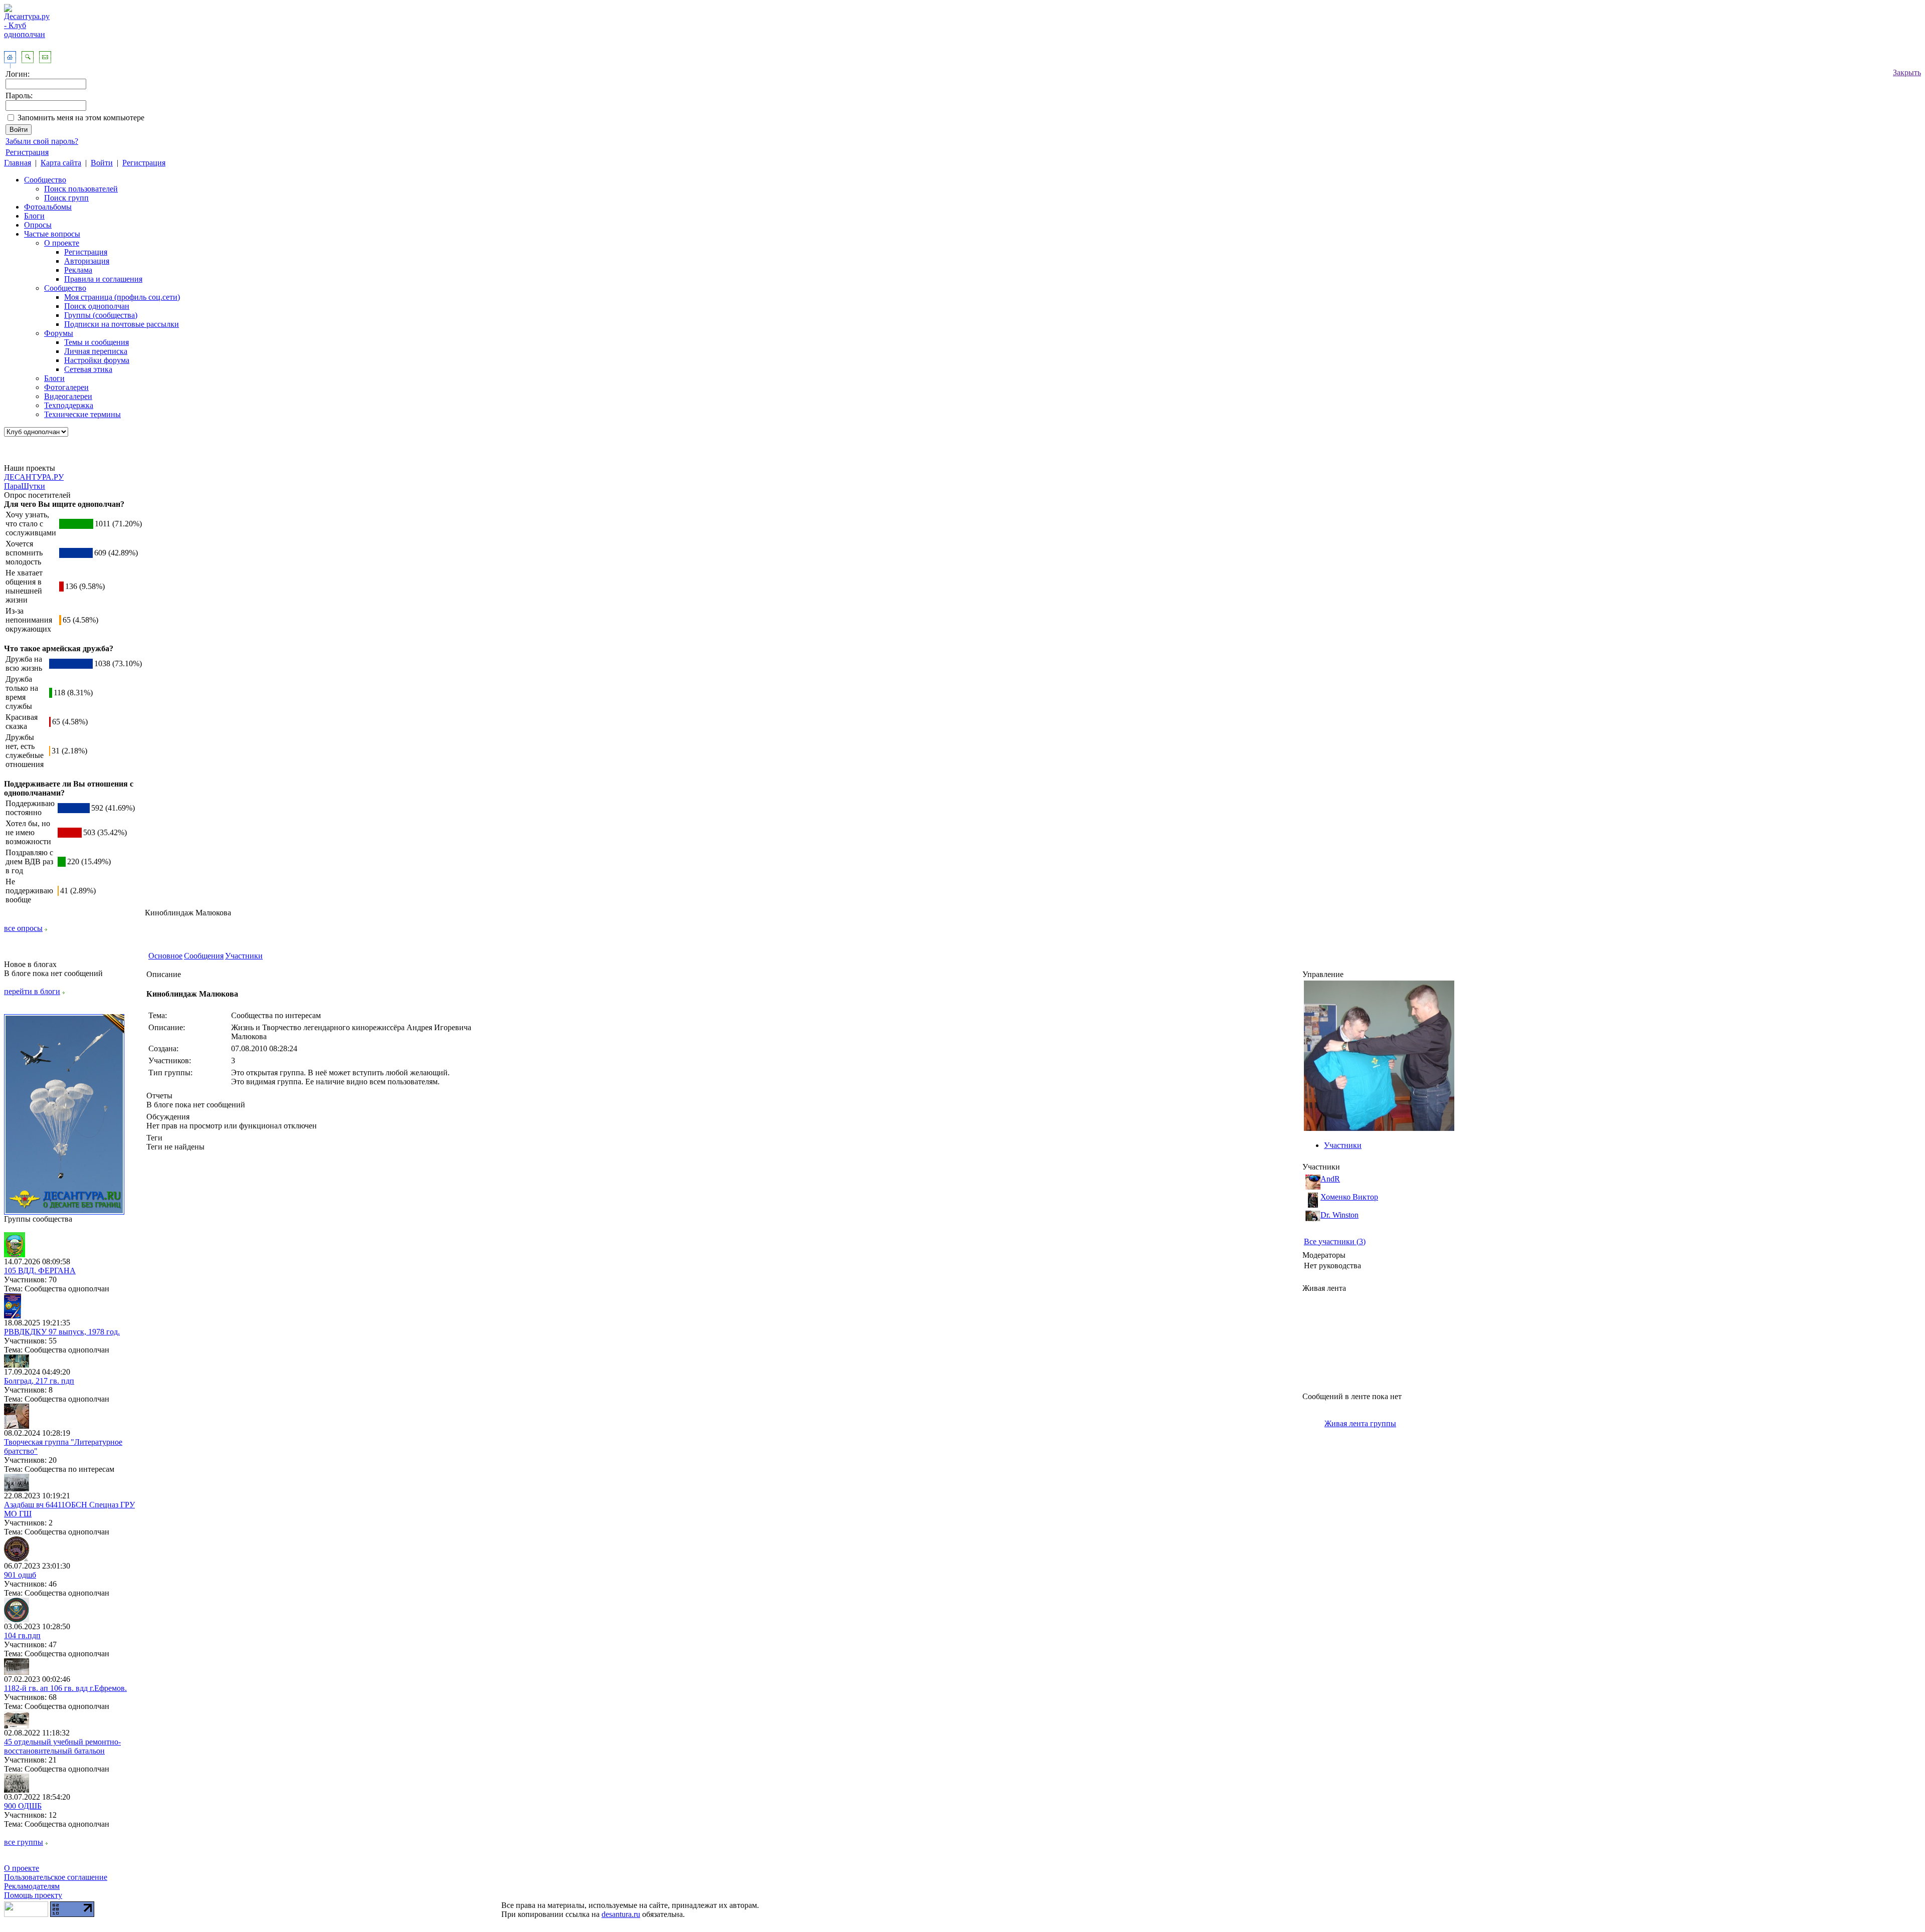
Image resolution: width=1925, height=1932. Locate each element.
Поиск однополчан (97, 306)
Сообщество (45, 180)
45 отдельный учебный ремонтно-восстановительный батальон (62, 1746)
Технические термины (82, 414)
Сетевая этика (88, 369)
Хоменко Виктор (1349, 1197)
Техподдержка (69, 405)
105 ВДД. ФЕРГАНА (40, 1271)
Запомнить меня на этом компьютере (81, 118)
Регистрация (27, 152)
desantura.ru (621, 1914)
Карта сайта (61, 163)
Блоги (34, 216)
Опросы (38, 225)
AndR (1330, 1179)
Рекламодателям (32, 1886)
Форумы (59, 333)
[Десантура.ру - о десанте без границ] (64, 1212)
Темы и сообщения (97, 342)
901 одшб (20, 1575)
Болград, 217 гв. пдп (39, 1381)
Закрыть (1907, 72)
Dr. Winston (1339, 1215)
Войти (102, 163)
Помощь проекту (33, 1895)
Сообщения (204, 956)
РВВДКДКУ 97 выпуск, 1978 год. (62, 1332)
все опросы (23, 928)
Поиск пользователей (81, 189)
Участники (244, 956)
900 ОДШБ (23, 1806)
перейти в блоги (32, 991)
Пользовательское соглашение (56, 1877)
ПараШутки (25, 486)
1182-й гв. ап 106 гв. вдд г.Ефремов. (65, 1688)
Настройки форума (97, 360)
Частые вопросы (52, 234)
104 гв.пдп (22, 1635)
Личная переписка (96, 351)
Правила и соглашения (103, 279)
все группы (24, 1842)
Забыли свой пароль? (42, 141)
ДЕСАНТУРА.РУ (34, 477)
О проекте (62, 243)
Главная (18, 163)
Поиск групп (66, 198)
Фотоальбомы (48, 207)
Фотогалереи (66, 387)
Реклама (78, 270)
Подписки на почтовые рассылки (122, 324)
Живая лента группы (1360, 1423)
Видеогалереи (68, 396)
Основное (165, 956)
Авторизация (87, 261)
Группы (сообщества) (101, 315)
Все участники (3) (1335, 1241)
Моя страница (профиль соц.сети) (122, 297)
